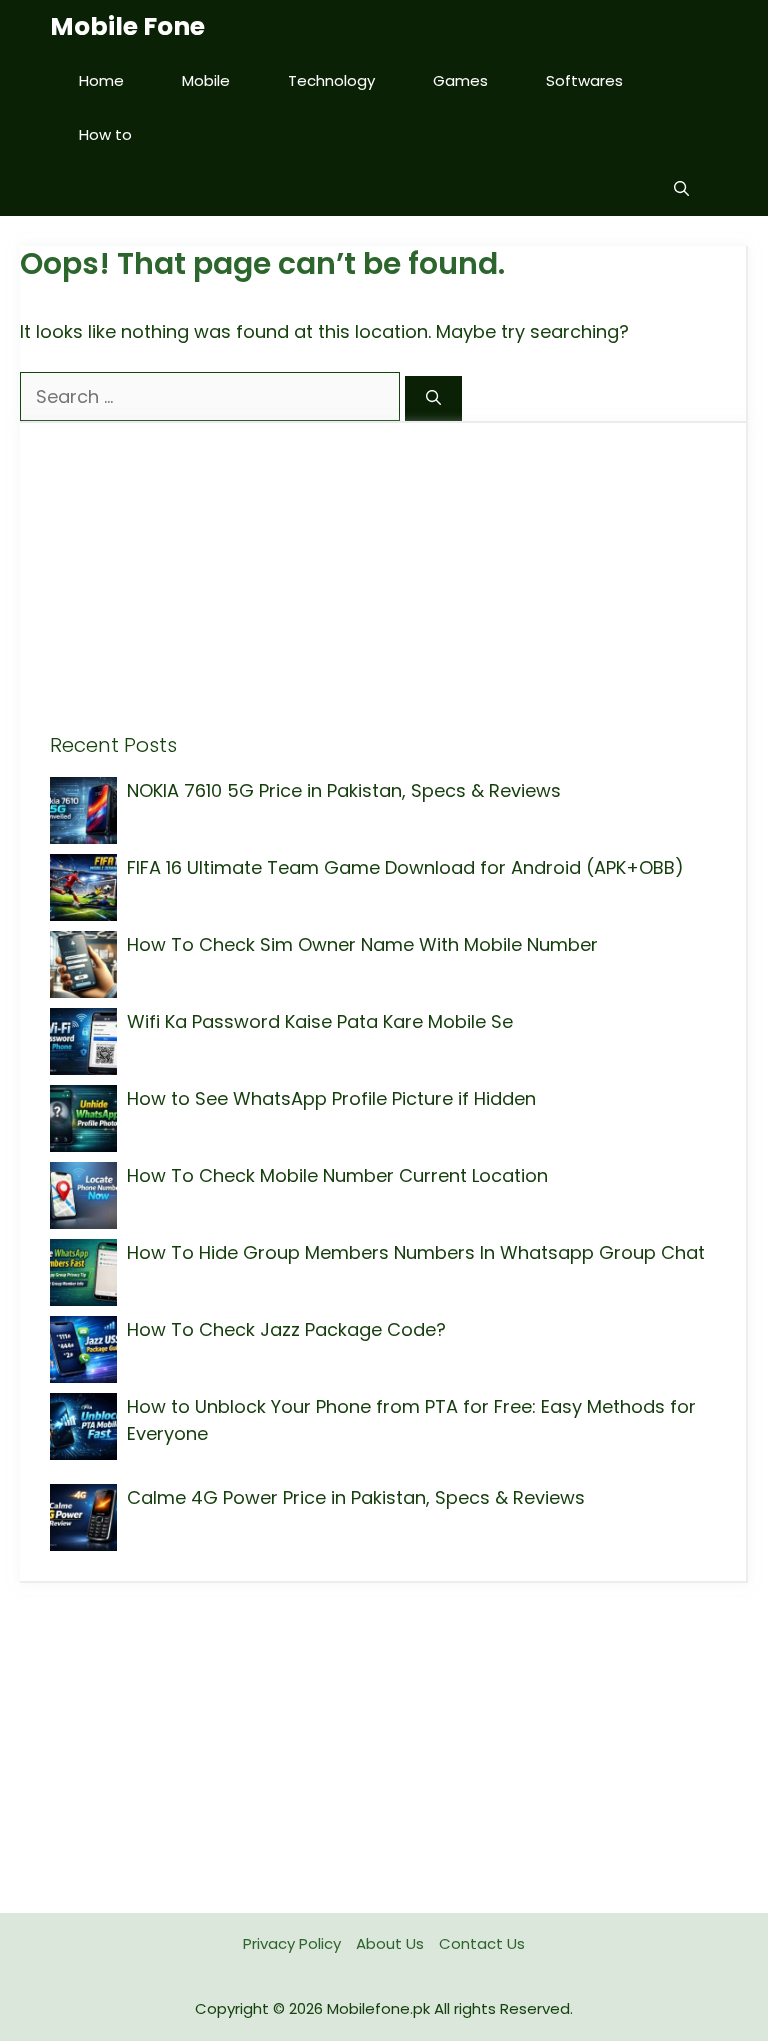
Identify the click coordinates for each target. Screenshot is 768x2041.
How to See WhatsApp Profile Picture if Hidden (331, 1098)
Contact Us (482, 1943)
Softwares (584, 80)
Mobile (206, 80)
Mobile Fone (127, 26)
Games (460, 80)
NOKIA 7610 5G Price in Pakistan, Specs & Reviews (344, 790)
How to (105, 134)
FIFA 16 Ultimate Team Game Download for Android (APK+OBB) (405, 867)
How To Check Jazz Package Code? (286, 1329)
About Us (390, 1943)
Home (101, 80)
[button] (681, 189)
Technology (331, 80)
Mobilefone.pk (378, 2008)
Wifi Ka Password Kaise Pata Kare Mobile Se (320, 1021)
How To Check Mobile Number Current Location (337, 1175)
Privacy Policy (292, 1943)
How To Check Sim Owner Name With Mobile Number (362, 944)
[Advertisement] (383, 593)
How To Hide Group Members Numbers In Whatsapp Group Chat (416, 1252)
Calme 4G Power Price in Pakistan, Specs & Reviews (356, 1497)
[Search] (433, 398)
